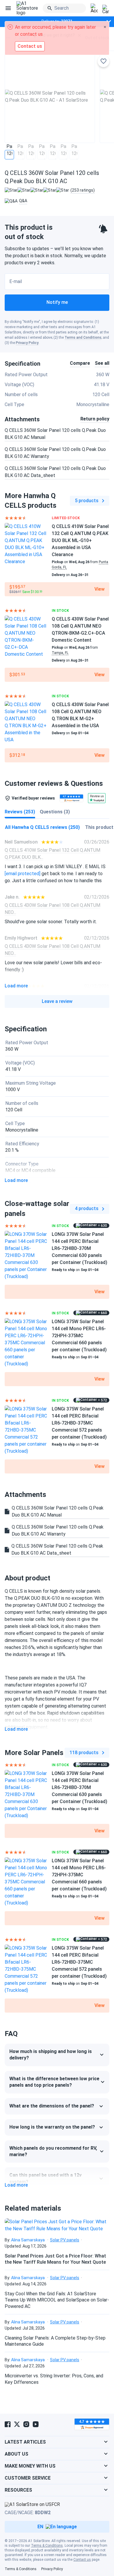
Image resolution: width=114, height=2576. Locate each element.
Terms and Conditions (83, 338)
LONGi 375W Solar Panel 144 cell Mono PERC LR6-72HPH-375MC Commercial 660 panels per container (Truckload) (79, 1336)
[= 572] (26, 1430)
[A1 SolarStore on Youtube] (36, 2424)
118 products (84, 1753)
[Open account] (94, 8)
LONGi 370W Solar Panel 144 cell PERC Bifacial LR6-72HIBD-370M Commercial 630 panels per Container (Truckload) (80, 1248)
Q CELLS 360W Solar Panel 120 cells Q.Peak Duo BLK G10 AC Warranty (55, 453)
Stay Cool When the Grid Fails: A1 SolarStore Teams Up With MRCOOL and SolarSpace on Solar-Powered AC (57, 2300)
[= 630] (26, 1255)
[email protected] (23, 874)
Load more (16, 986)
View (100, 589)
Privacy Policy (27, 343)
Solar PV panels (65, 2240)
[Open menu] (8, 8)
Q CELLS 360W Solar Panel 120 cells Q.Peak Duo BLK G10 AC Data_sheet (55, 472)
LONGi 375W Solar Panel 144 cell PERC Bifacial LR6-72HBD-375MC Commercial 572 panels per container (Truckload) (79, 1423)
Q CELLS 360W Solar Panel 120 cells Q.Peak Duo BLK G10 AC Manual (55, 434)
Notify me (57, 302)
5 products (87, 501)
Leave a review (57, 1001)
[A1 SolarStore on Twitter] (17, 2424)
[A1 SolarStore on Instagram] (26, 2424)
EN (40, 2527)
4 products (87, 1208)
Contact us (82, 2560)
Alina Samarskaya (28, 2240)
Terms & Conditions (47, 2546)
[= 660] (26, 1343)
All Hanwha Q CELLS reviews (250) (42, 827)
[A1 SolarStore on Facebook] (8, 2424)
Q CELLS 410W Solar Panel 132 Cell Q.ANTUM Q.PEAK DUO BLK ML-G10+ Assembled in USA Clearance (80, 540)
